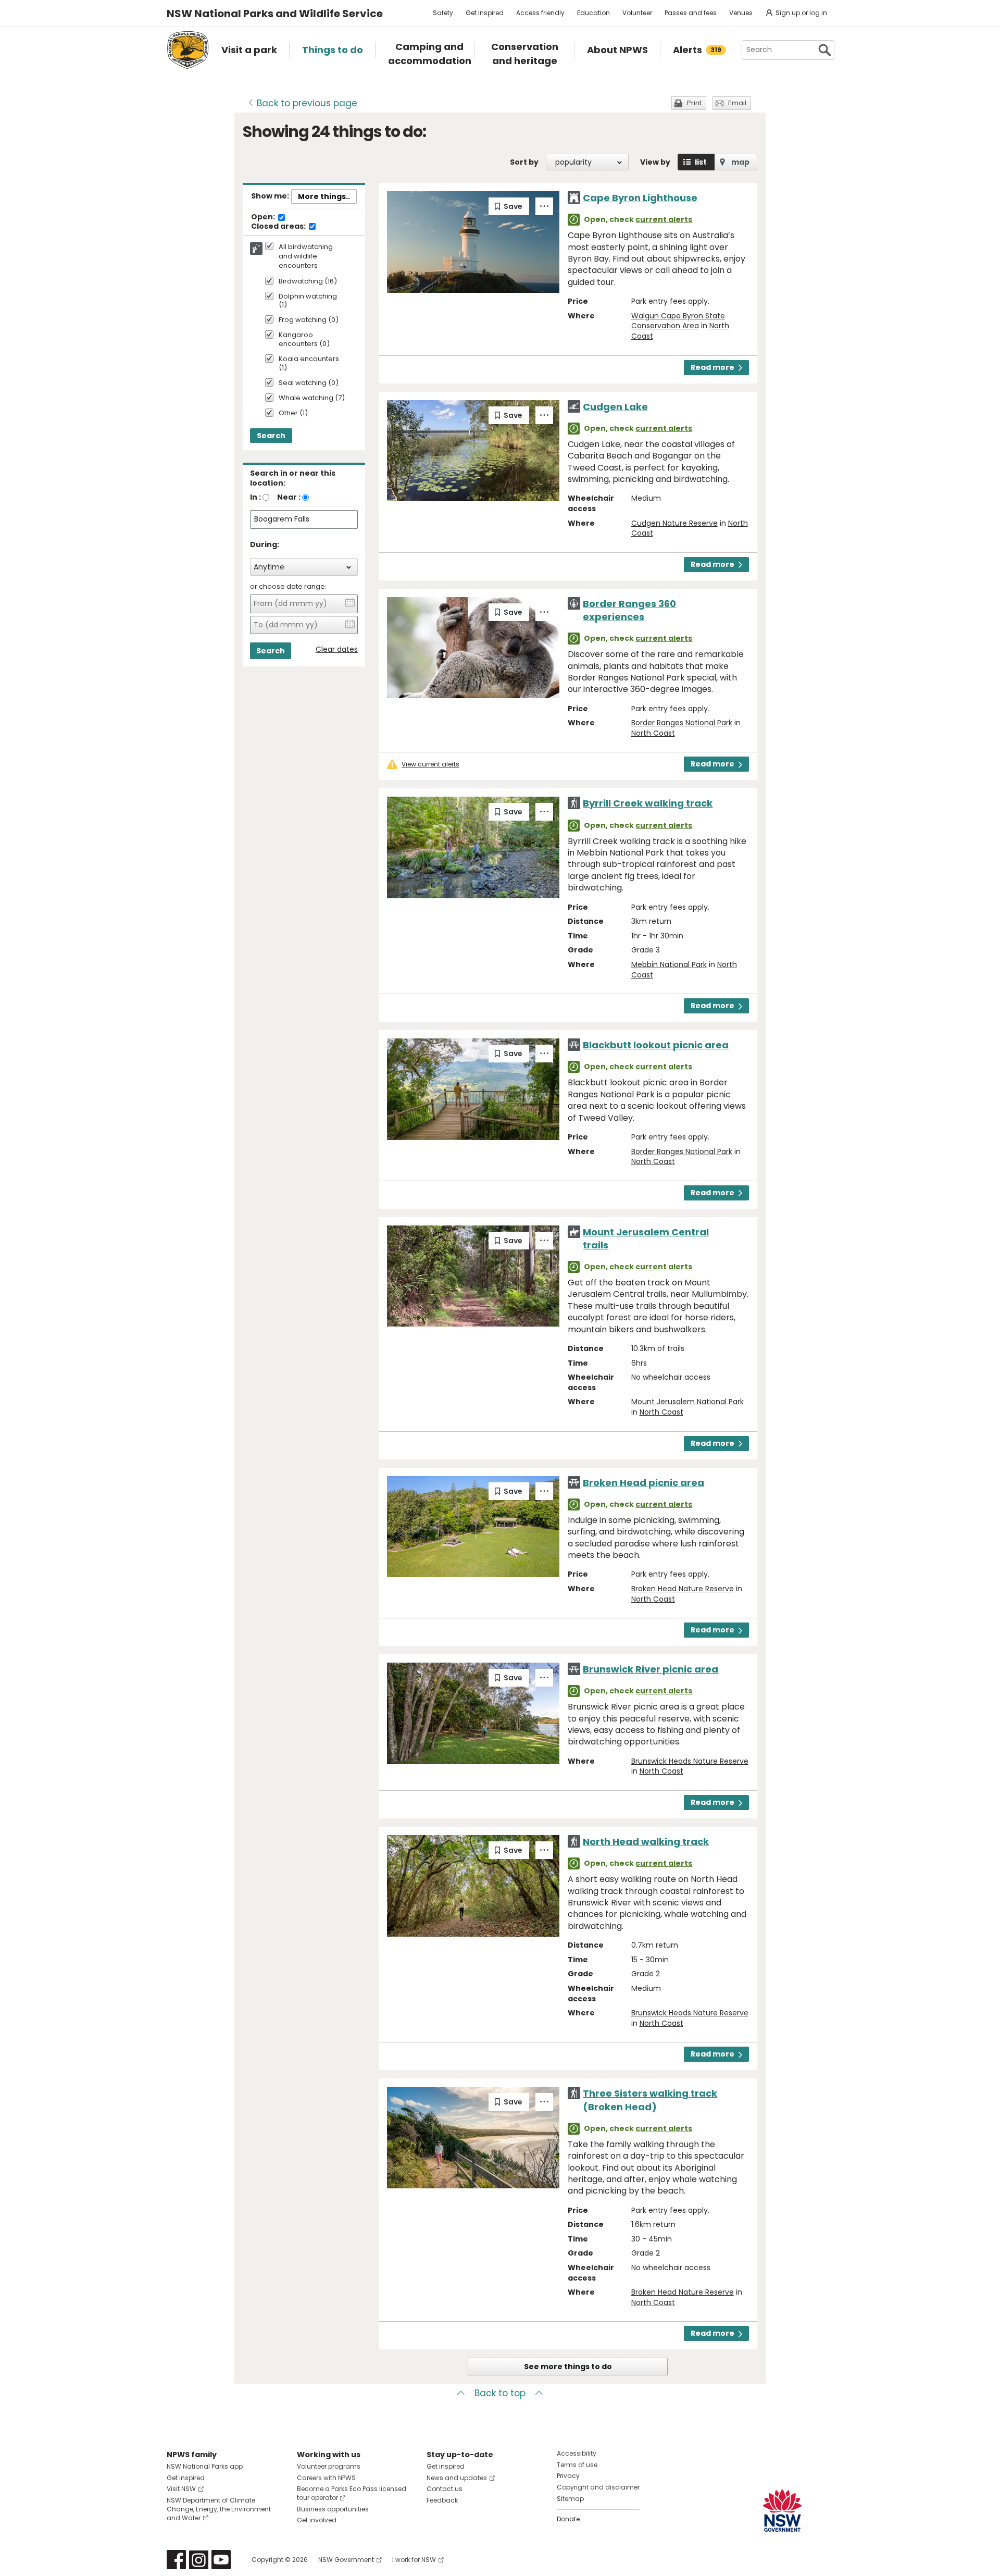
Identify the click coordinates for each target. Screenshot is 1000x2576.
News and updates (457, 2478)
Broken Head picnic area (643, 1483)
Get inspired (485, 13)
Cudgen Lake (615, 407)
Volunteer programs (329, 2466)
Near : (289, 497)
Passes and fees (691, 13)
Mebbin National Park (669, 964)
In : (255, 497)
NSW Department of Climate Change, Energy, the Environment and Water (219, 2509)
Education (593, 13)
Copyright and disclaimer (598, 2487)
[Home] (188, 50)
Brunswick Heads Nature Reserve (690, 1761)
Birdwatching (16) (308, 282)
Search (271, 436)
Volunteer (637, 13)
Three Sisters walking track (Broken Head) (650, 2100)
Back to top (500, 2393)
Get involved (317, 2520)
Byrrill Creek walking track (648, 803)
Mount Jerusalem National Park (687, 1402)
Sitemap (570, 2499)
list (701, 162)
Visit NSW (181, 2489)
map (740, 162)
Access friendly (540, 13)
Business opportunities (333, 2509)
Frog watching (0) (309, 320)
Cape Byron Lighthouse (640, 198)
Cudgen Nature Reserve (674, 523)
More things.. (324, 196)
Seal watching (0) (309, 383)
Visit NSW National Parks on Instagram (199, 2560)
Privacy (568, 2476)
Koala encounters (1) (309, 364)
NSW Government (346, 2560)
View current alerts (430, 764)
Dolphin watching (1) (308, 301)
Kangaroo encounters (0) (304, 340)
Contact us (445, 2489)
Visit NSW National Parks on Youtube (221, 2560)
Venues (741, 13)
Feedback (442, 2500)
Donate (568, 2519)
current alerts (664, 219)
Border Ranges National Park (682, 723)
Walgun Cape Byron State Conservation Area (678, 321)
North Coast (653, 733)
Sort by (524, 162)
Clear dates (337, 649)
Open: (264, 217)
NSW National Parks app (205, 2466)
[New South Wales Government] (782, 2511)
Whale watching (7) (312, 398)
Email (737, 103)
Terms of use (577, 2465)
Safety (443, 13)
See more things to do (568, 2367)
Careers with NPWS (326, 2478)
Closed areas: (279, 227)
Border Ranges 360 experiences (629, 610)
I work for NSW (414, 2560)
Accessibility (577, 2453)
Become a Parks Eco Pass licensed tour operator (352, 2493)
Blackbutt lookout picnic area (656, 1045)
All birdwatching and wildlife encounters (306, 256)
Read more (712, 367)
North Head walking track (646, 1842)
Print (694, 103)
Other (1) (293, 413)
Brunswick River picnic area (651, 1669)
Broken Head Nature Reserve (683, 1589)
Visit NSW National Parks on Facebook (176, 2560)
